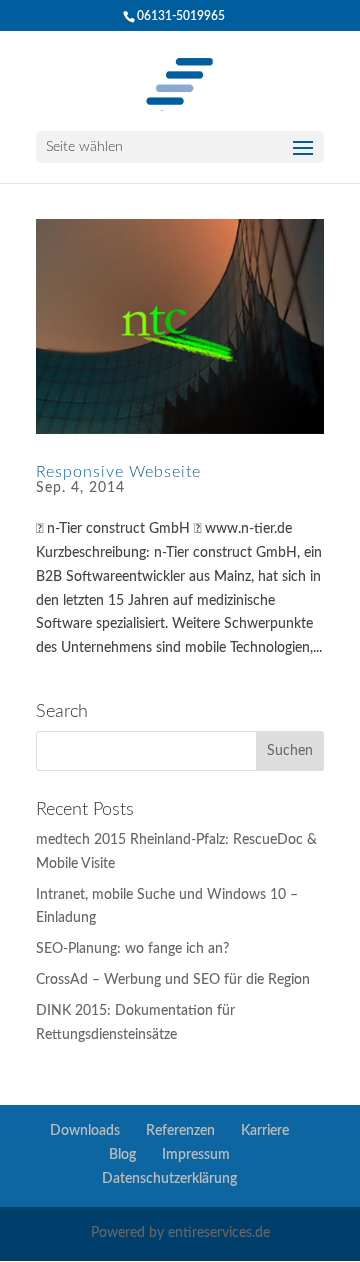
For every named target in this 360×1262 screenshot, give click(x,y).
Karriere (265, 1131)
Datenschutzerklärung (169, 1179)
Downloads (85, 1131)
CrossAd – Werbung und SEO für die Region (173, 980)
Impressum (196, 1155)
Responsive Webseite (118, 472)
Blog (122, 1155)
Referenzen (180, 1131)
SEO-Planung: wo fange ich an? (132, 949)
